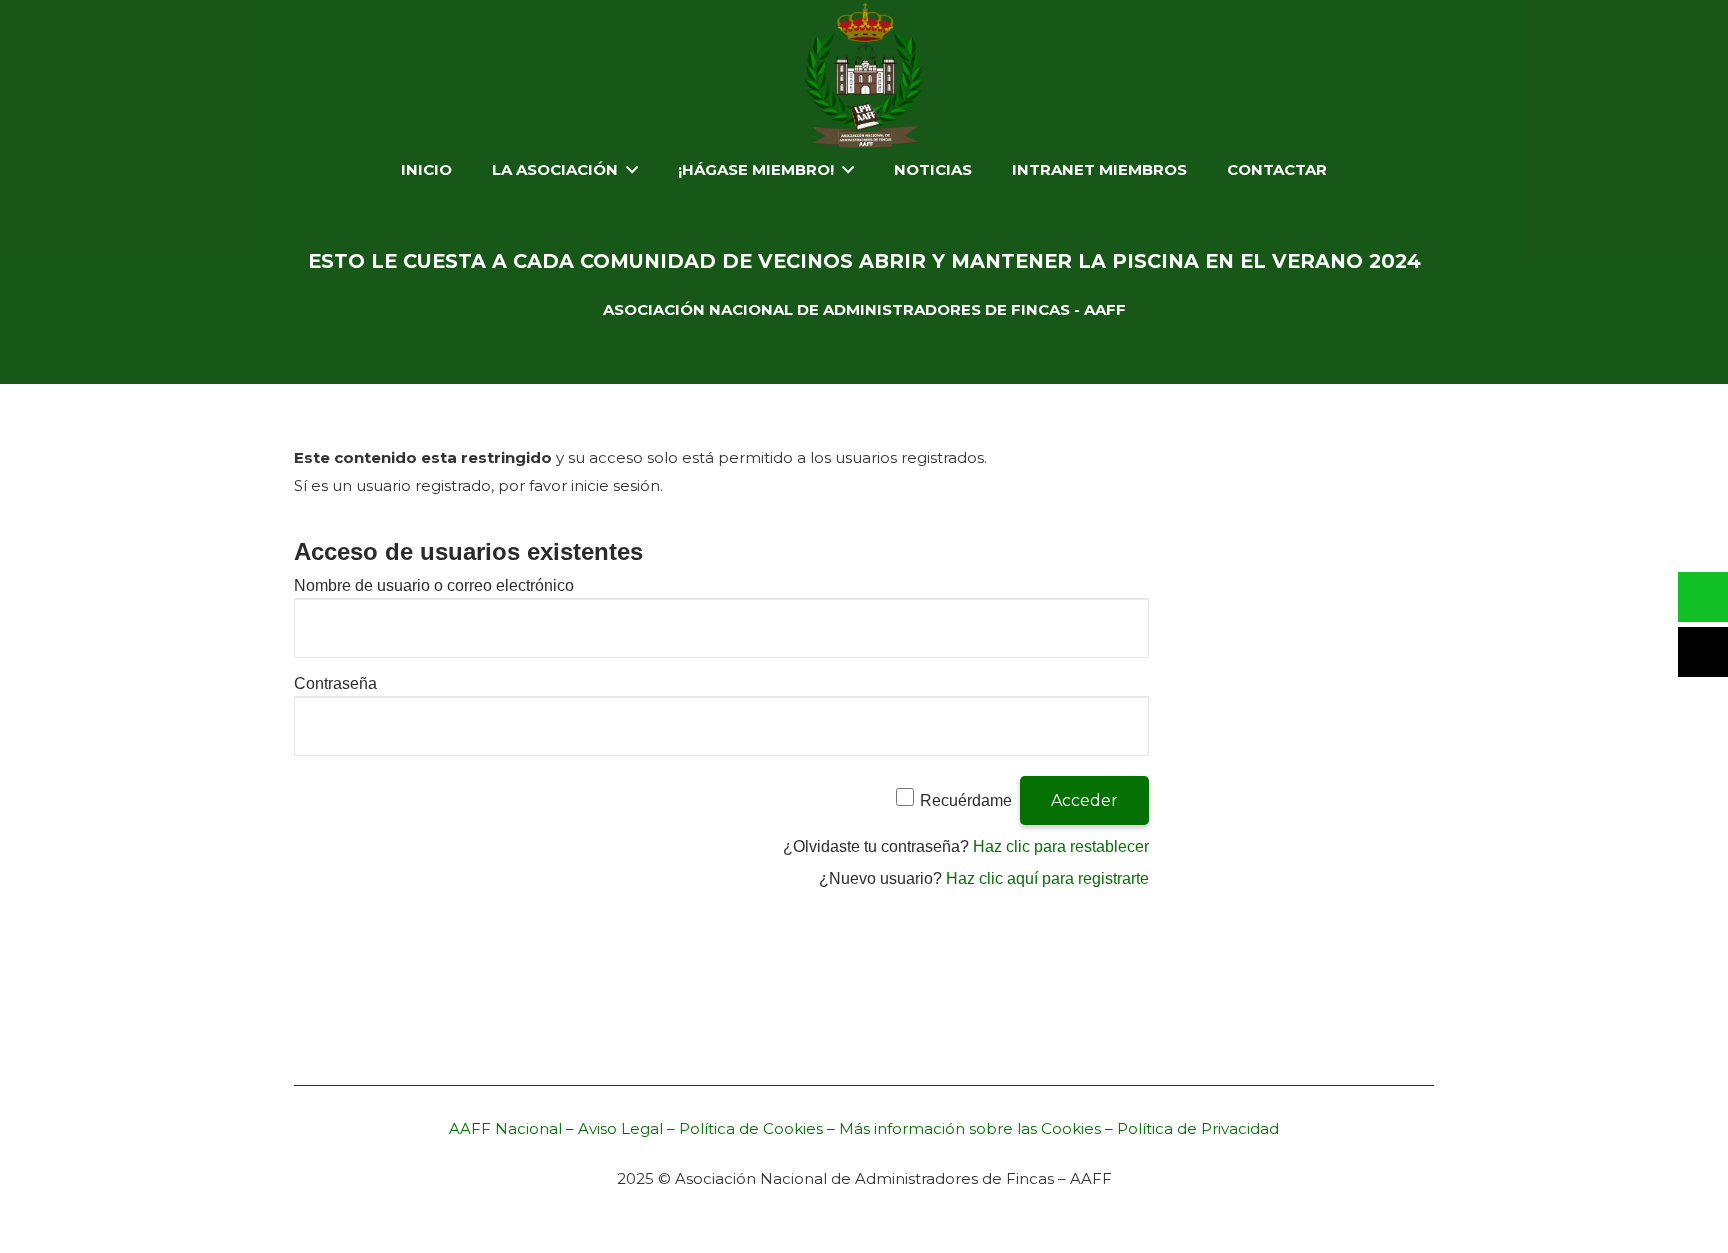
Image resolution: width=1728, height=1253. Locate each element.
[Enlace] (864, 75)
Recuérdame (966, 800)
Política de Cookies (751, 1128)
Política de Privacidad (1198, 1128)
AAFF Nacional (505, 1128)
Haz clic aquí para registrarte (1047, 878)
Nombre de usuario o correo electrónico (434, 585)
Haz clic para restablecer (1061, 846)
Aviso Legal (620, 1128)
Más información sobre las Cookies (970, 1128)
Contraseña (335, 683)
